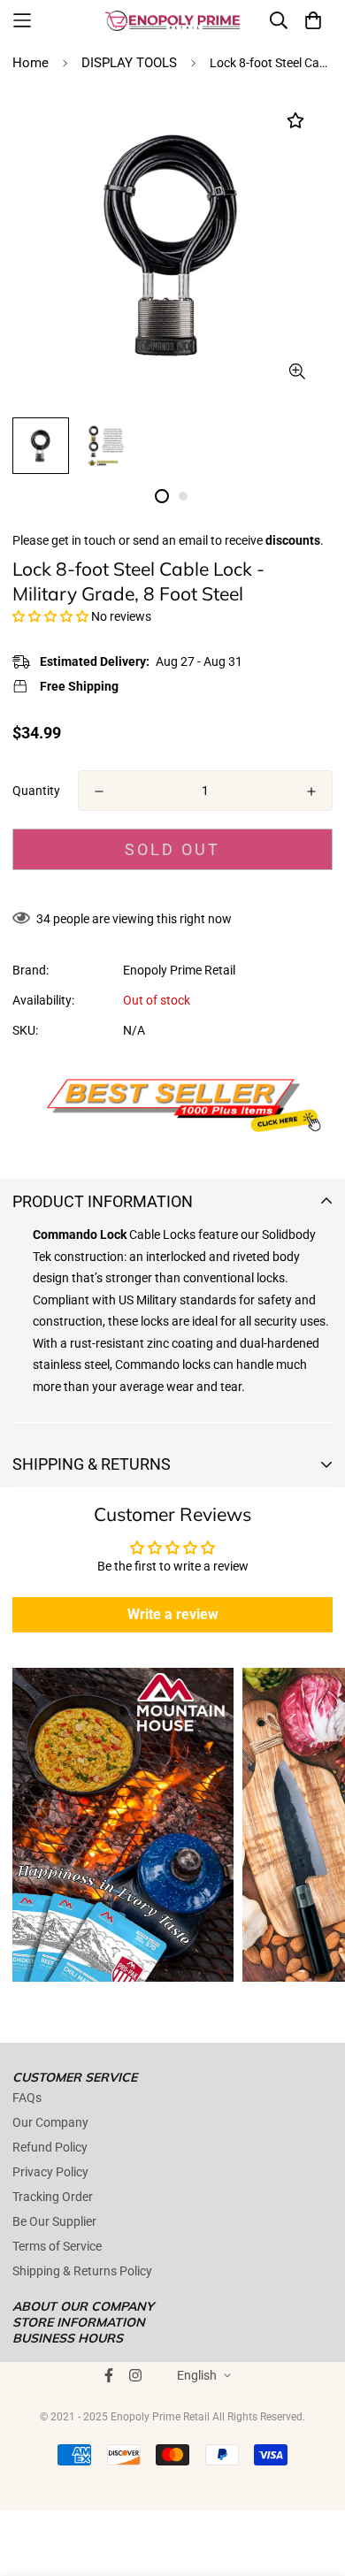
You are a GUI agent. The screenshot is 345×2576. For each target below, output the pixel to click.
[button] (50, 616)
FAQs (27, 2098)
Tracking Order (53, 2197)
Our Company (50, 2122)
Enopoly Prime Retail (179, 970)
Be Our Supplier (54, 2221)
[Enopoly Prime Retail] (173, 20)
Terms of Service (57, 2246)
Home (31, 63)
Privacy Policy (50, 2172)
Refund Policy (50, 2147)
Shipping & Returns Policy (82, 2271)
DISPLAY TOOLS (129, 63)
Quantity (36, 791)
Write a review (173, 1614)
